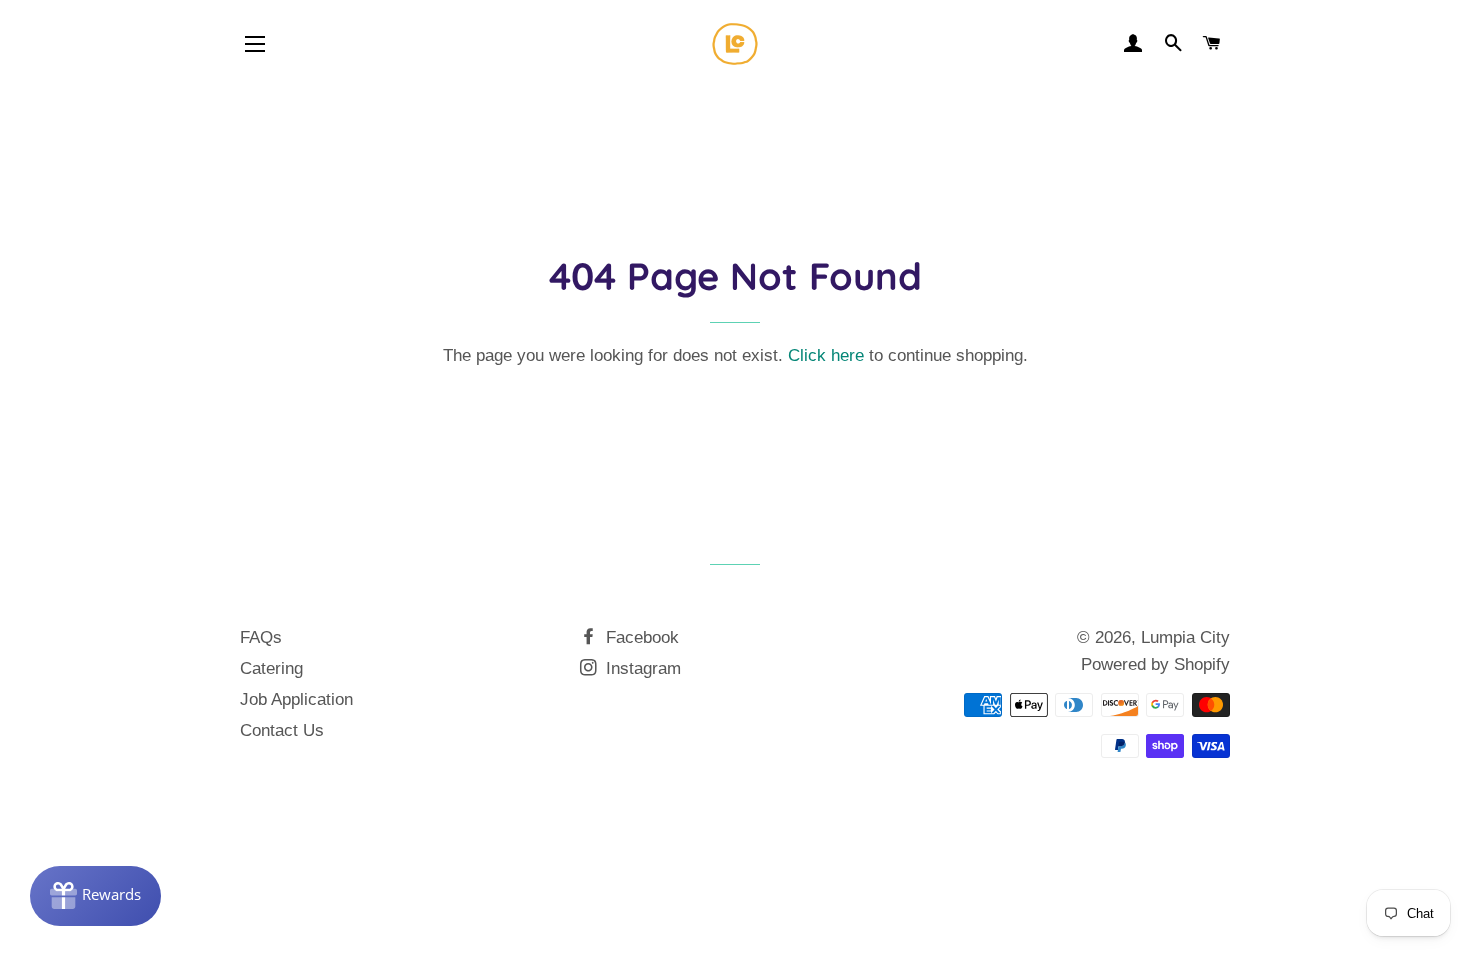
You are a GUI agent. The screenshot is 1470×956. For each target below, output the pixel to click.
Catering (271, 668)
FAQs (261, 637)
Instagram (641, 668)
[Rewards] (95, 896)
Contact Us (282, 730)
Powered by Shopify (1155, 664)
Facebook (640, 637)
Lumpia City (1185, 637)
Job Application (296, 699)
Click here (826, 355)
